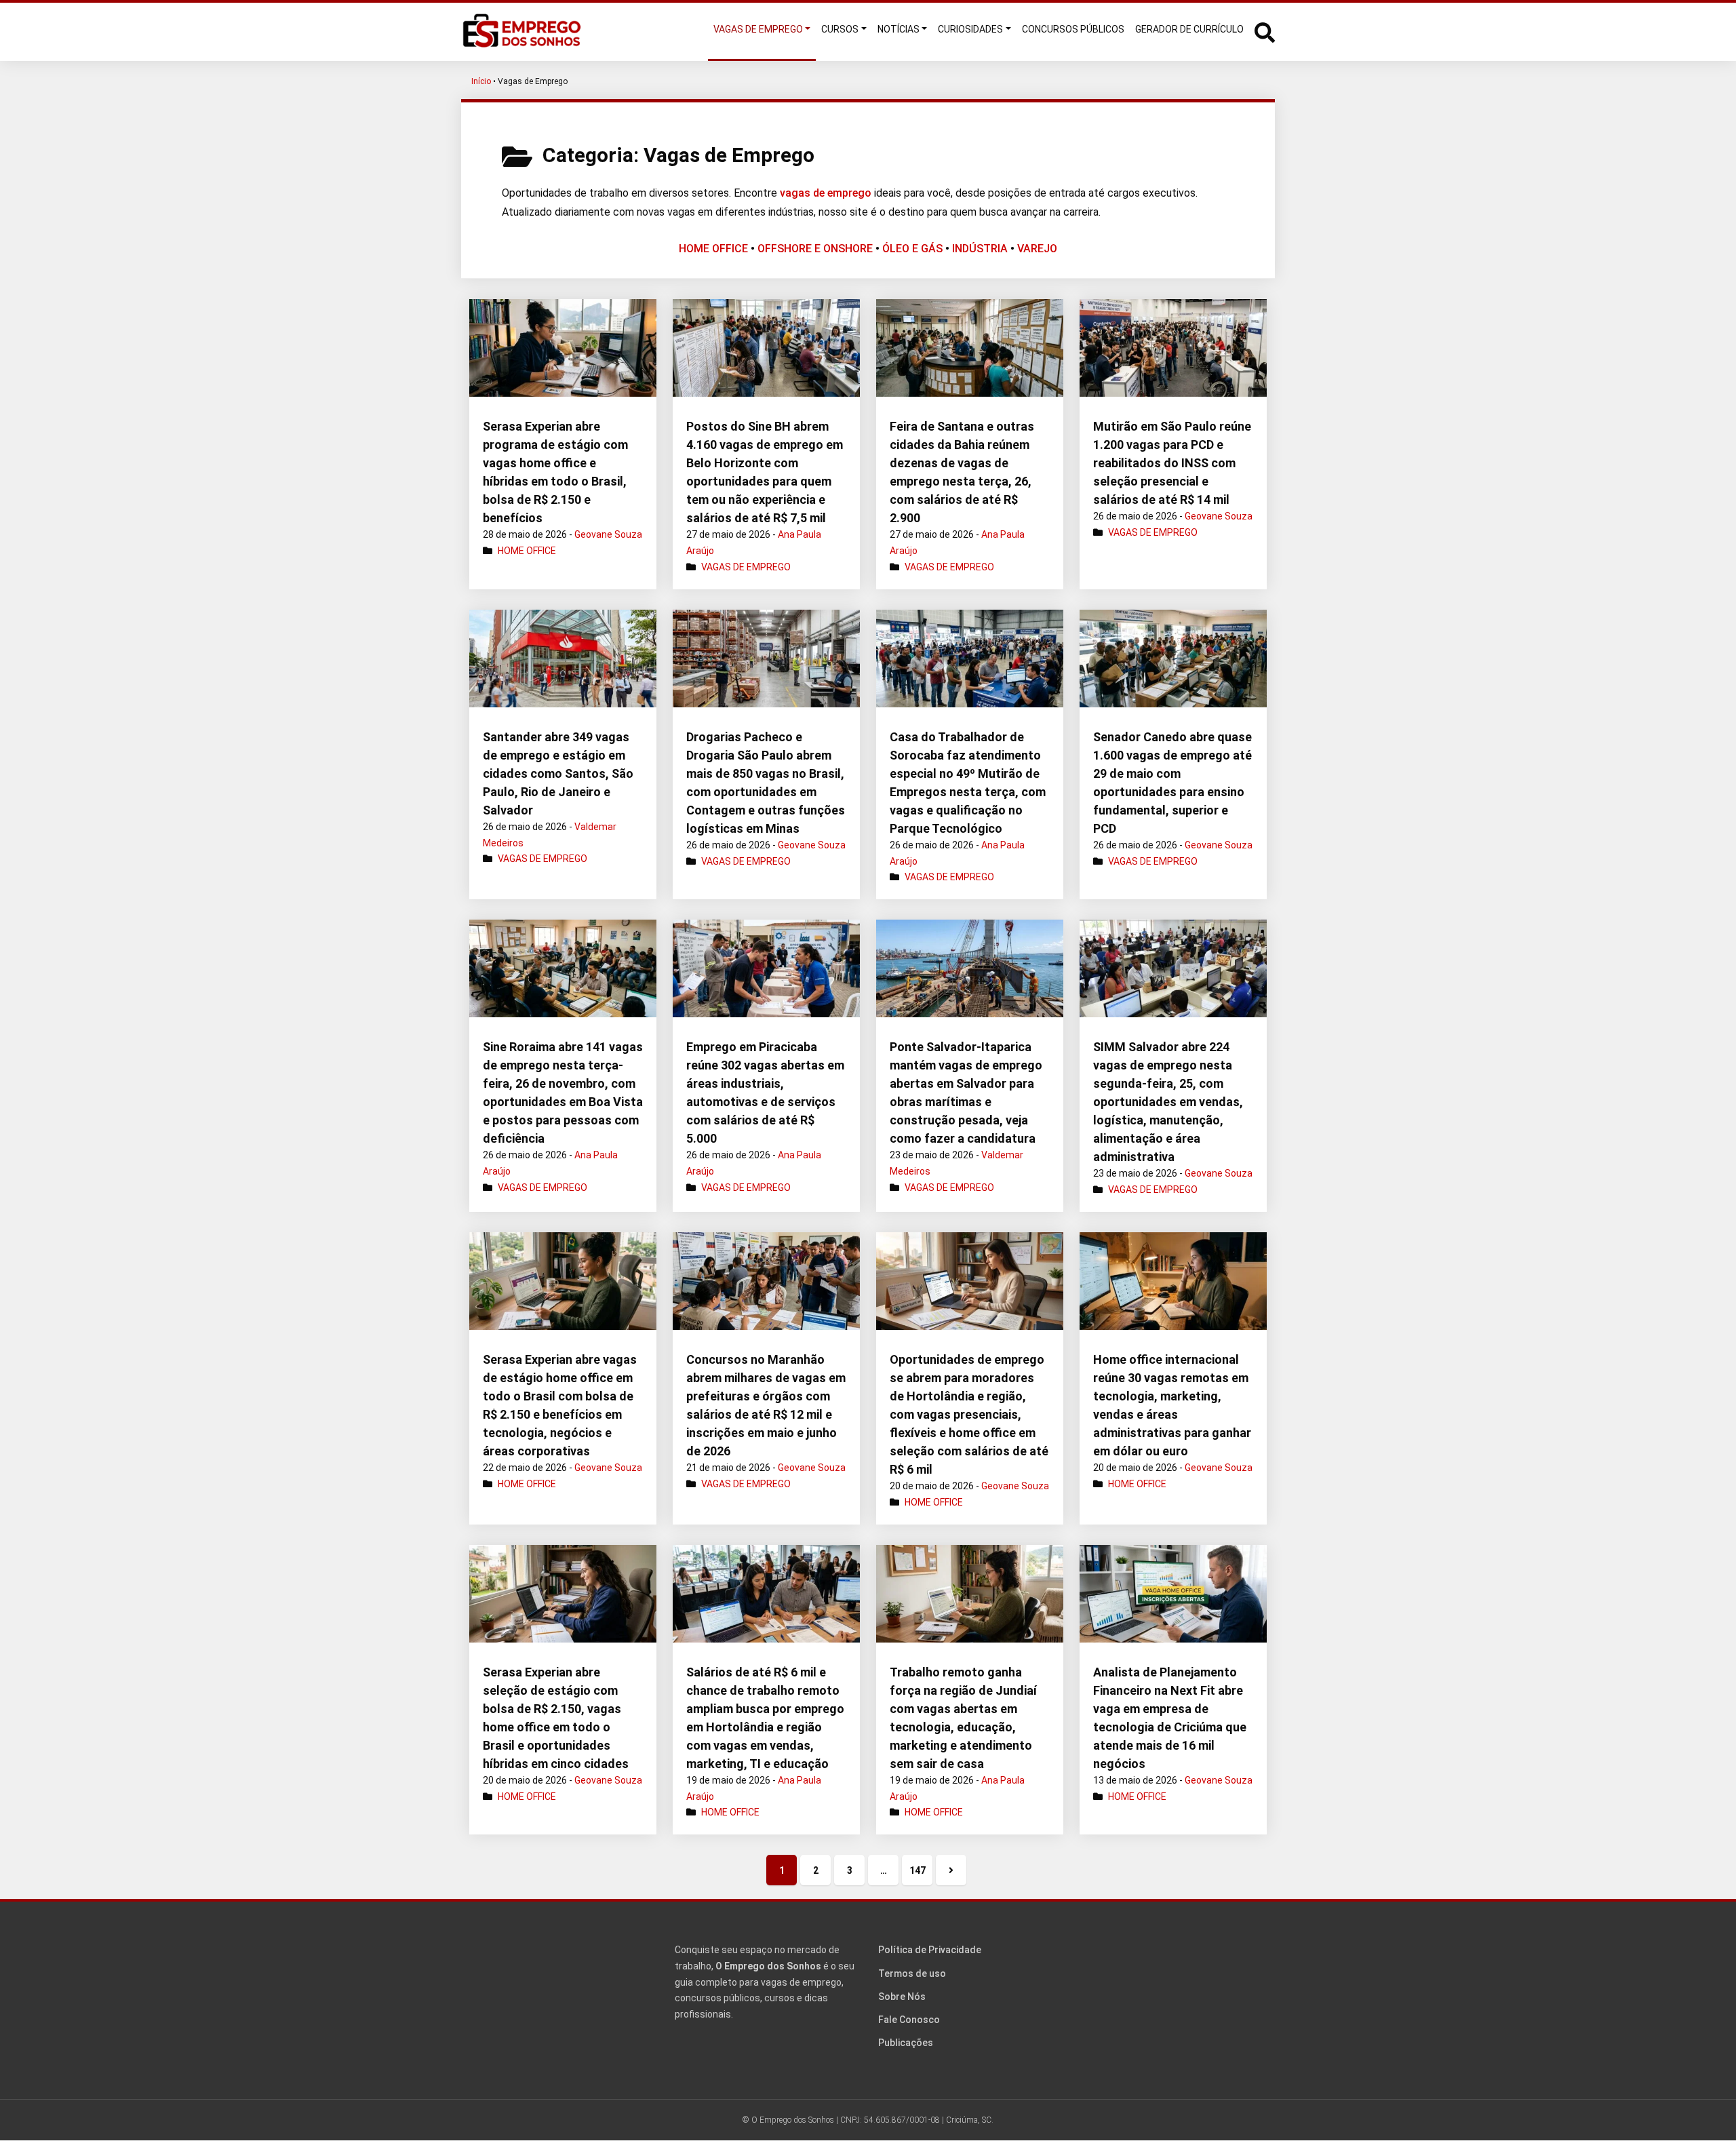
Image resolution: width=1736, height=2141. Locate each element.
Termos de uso (912, 1973)
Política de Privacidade (930, 1950)
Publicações (906, 2043)
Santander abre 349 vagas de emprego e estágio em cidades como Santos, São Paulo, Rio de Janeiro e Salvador (558, 773)
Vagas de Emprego (746, 567)
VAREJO (1037, 249)
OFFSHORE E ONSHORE (815, 249)
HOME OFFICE (713, 249)
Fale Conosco (909, 2020)
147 (918, 1870)
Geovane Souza (608, 534)
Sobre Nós (902, 1997)
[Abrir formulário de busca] (1265, 31)
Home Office (527, 551)
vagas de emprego (826, 193)
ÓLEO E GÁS (912, 249)
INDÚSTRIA (980, 249)
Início (481, 81)
